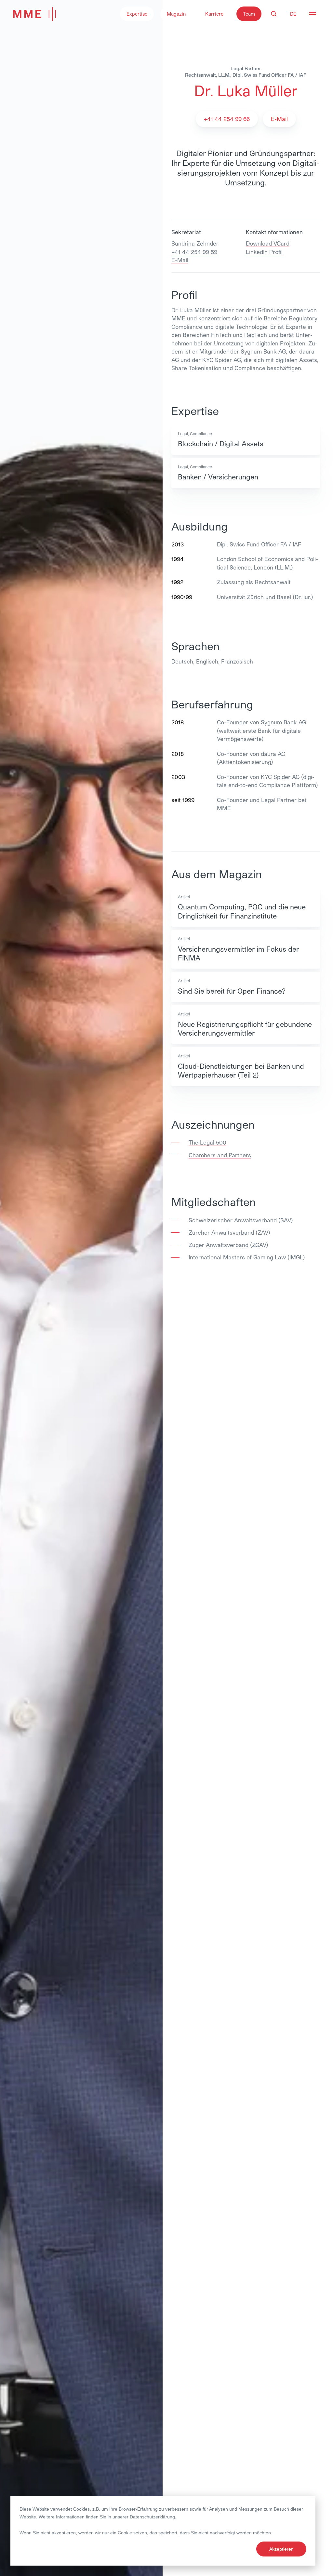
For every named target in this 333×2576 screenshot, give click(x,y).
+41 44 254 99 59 (194, 252)
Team (249, 14)
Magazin (176, 14)
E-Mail (180, 260)
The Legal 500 (207, 1142)
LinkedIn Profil (264, 252)
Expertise (137, 14)
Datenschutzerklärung (152, 2517)
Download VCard (268, 243)
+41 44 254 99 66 (227, 119)
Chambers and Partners (220, 1155)
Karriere (214, 14)
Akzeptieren (281, 2549)
